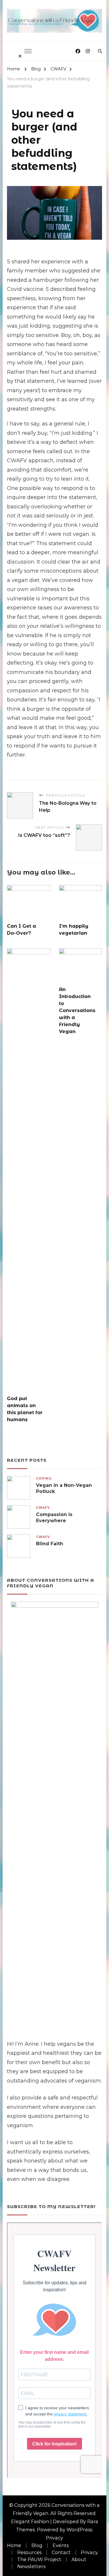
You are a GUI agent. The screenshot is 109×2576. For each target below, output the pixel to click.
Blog (37, 2545)
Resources (29, 2552)
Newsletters (31, 2567)
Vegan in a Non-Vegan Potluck (64, 1488)
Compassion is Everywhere (54, 1518)
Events (61, 2545)
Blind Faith (50, 1544)
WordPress (79, 2530)
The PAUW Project (39, 2560)
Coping (44, 1479)
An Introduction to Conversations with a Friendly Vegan (77, 1010)
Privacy (54, 2538)
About (79, 2560)
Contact (61, 2552)
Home (14, 2545)
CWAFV (43, 1508)
